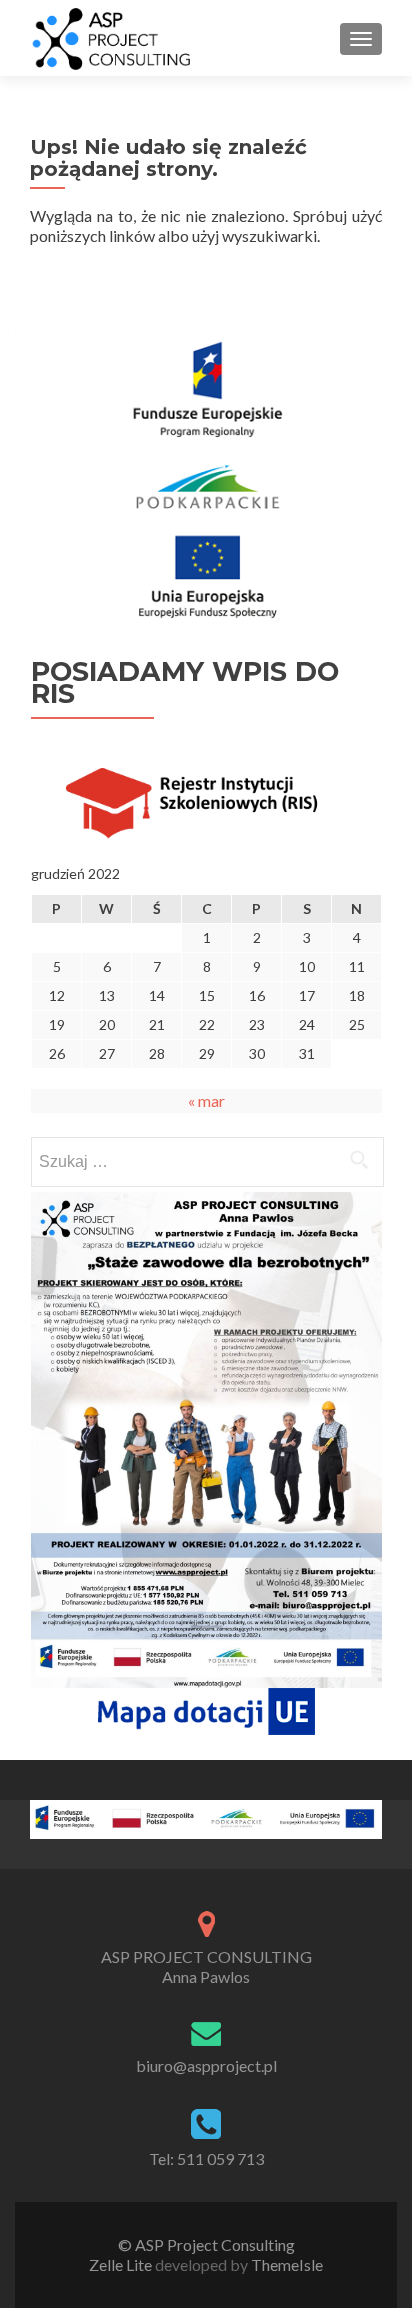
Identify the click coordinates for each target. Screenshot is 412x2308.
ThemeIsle (287, 2264)
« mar (206, 1100)
